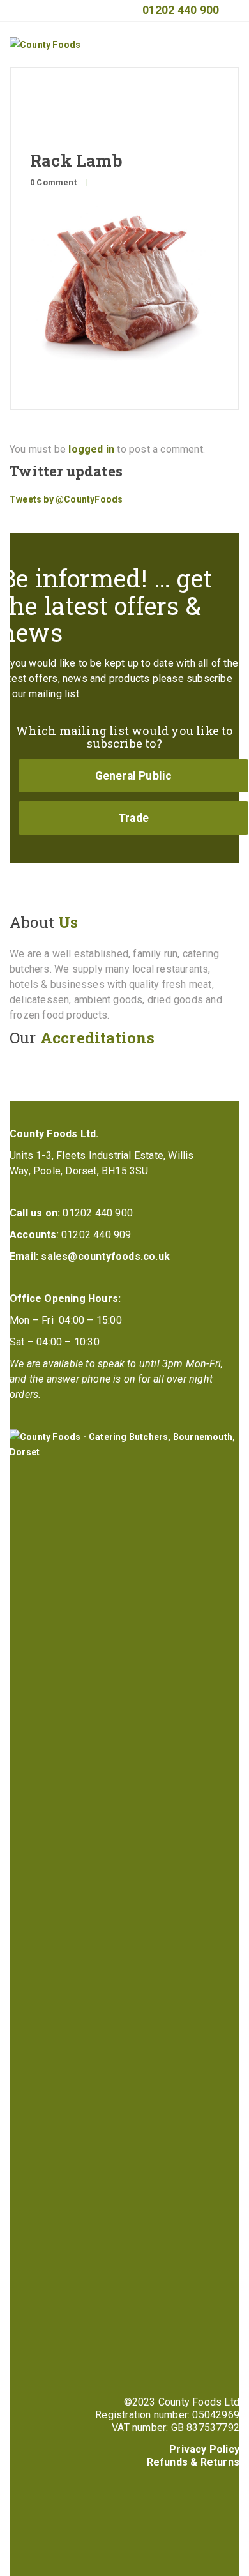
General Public (134, 776)
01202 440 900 (181, 10)
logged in (91, 449)
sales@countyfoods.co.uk (105, 1256)
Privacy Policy (204, 2449)
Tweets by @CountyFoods (66, 499)
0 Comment (53, 182)
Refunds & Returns (193, 2462)
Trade (133, 818)
